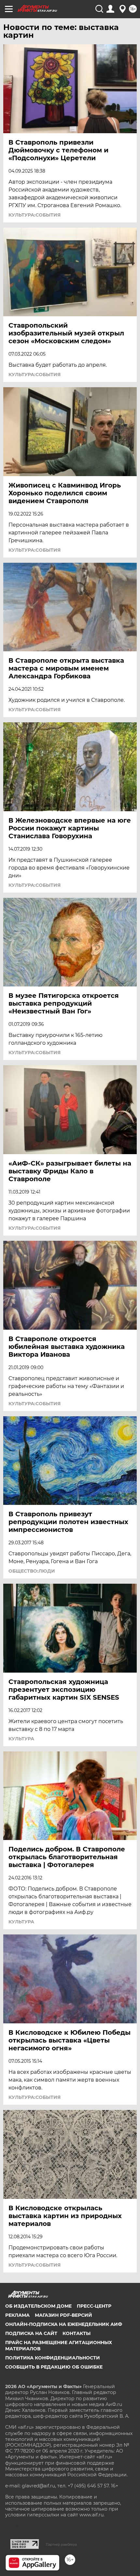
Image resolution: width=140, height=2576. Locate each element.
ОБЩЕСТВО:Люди (32, 1571)
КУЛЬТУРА (21, 1739)
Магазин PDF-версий (63, 2315)
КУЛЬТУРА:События (35, 215)
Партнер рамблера (61, 2544)
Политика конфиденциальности (53, 2358)
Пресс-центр (94, 2306)
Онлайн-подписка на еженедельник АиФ (64, 2324)
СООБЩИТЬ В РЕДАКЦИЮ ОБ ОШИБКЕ (54, 2367)
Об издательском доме (38, 2306)
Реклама (17, 2315)
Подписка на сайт (31, 2333)
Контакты (77, 2333)
